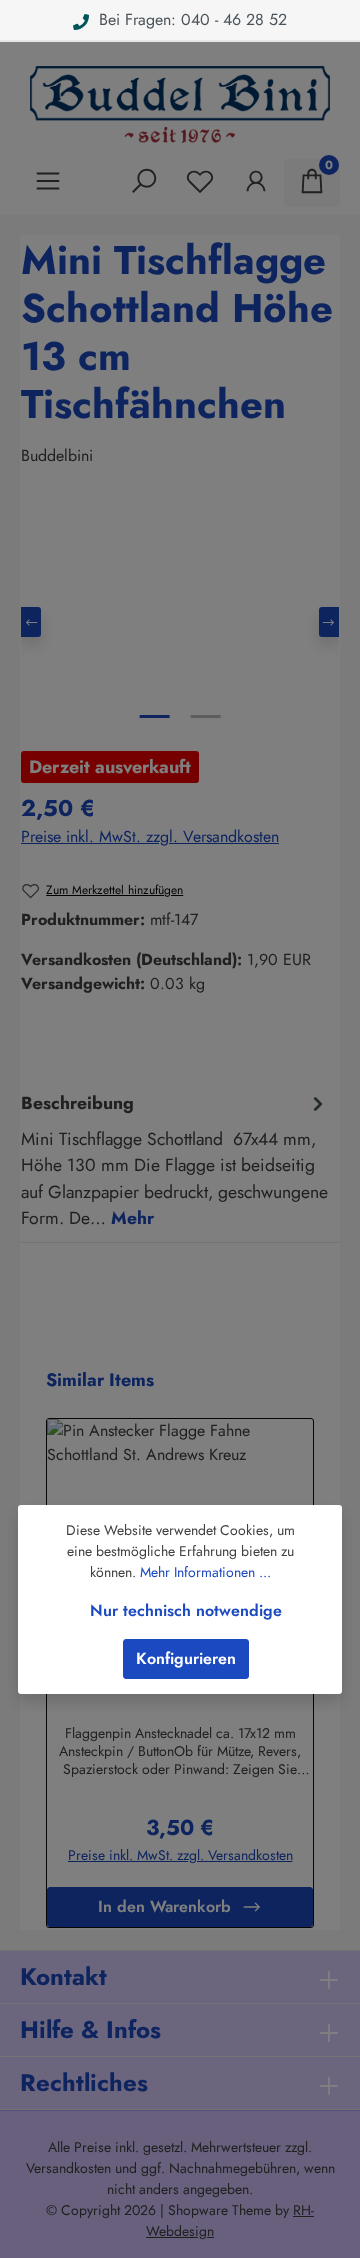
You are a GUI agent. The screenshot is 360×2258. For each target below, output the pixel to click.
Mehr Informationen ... (205, 1572)
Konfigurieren (186, 1658)
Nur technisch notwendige (186, 1610)
